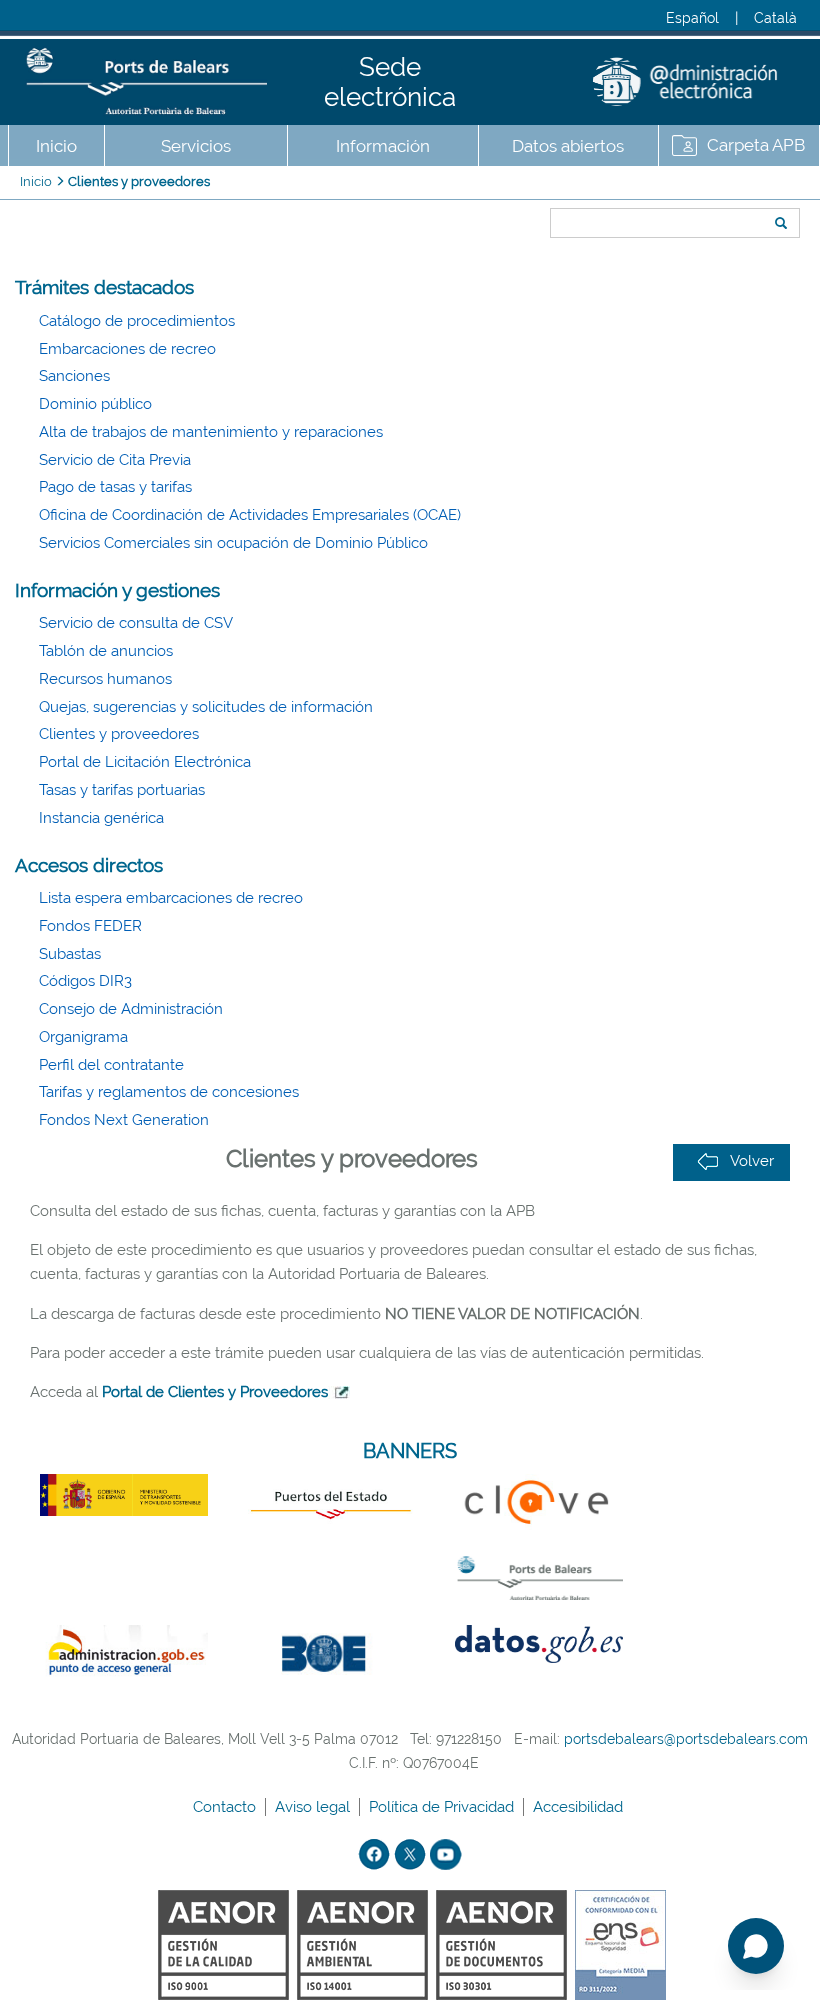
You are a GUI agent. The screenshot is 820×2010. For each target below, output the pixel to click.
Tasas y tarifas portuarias (122, 790)
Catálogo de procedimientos (137, 321)
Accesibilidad (580, 1807)
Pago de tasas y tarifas (115, 487)
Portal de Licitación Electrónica (145, 762)
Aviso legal (314, 1807)
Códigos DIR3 (85, 981)
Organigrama (83, 1037)
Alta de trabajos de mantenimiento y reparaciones (211, 432)
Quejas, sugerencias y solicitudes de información (206, 707)
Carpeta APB (756, 145)
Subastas (70, 954)
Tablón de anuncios (106, 651)
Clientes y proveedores (139, 181)
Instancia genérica (101, 818)
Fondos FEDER (90, 926)
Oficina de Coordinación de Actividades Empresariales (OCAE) (250, 515)
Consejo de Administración (131, 1009)
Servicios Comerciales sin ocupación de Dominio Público (233, 543)
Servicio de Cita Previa (115, 460)
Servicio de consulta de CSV (136, 623)
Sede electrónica (390, 82)
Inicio (56, 146)
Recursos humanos (105, 679)
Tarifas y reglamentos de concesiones (169, 1092)
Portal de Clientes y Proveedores (215, 1392)
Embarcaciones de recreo (127, 349)
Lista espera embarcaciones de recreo (171, 898)
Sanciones (74, 376)
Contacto (226, 1807)
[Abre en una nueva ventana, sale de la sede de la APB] (339, 1392)
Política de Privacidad (443, 1807)
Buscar (543, 187)
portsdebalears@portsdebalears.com (686, 1739)
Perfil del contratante (111, 1065)
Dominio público (95, 404)
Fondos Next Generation (124, 1120)
